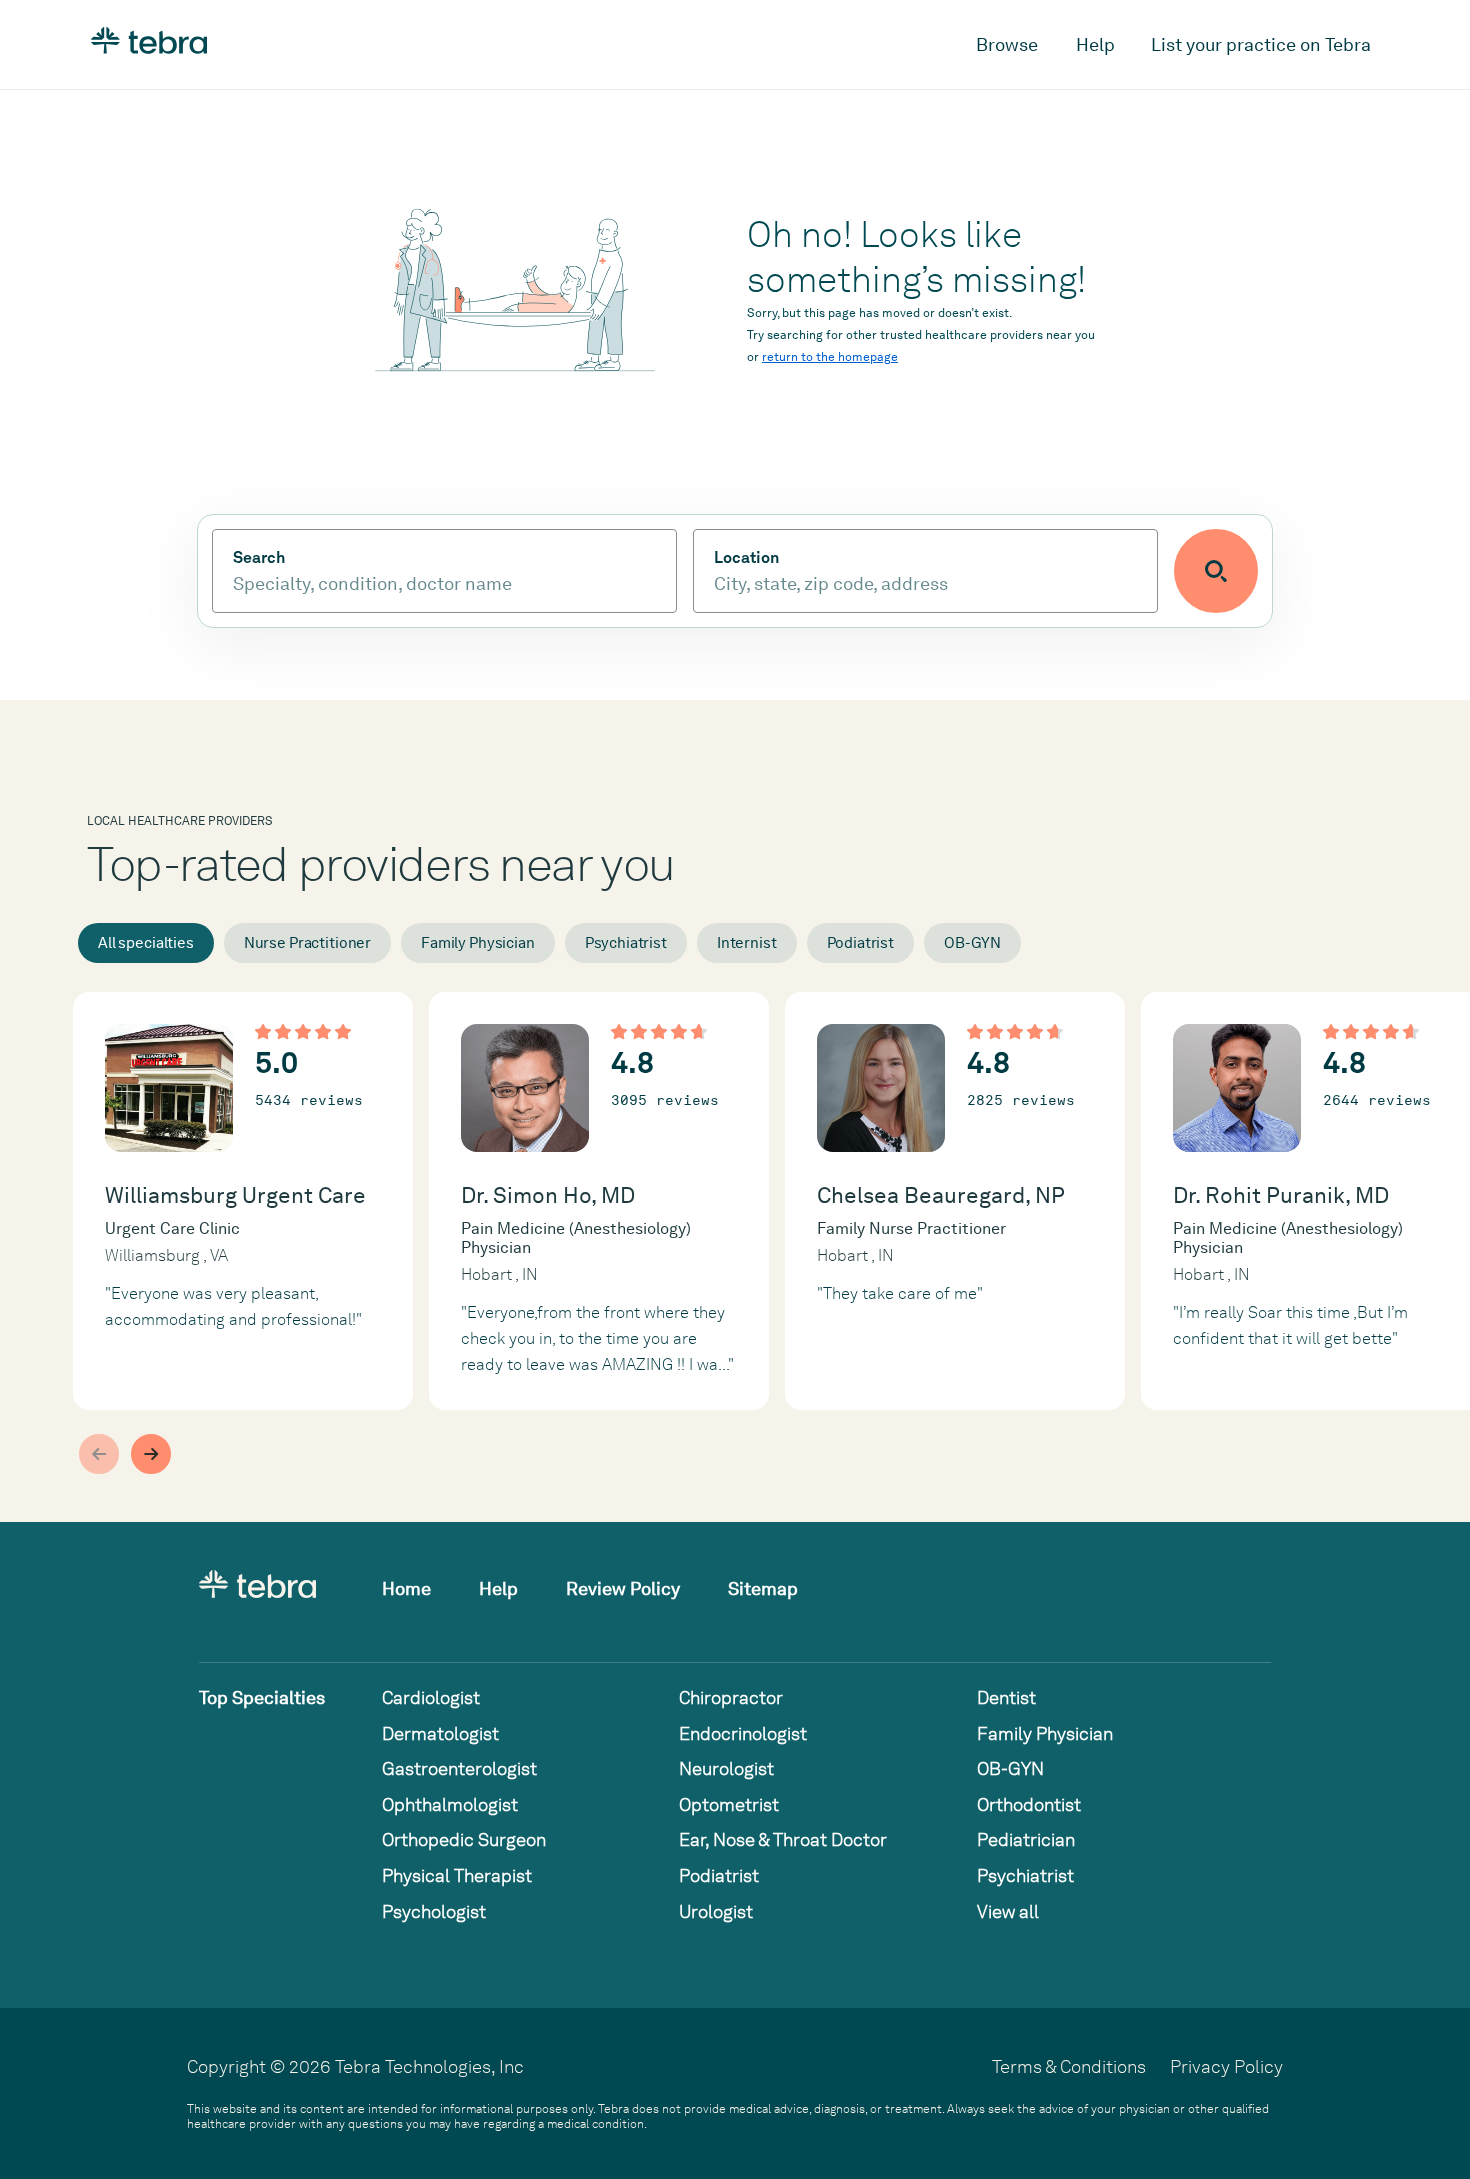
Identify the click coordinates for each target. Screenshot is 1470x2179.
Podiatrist (861, 943)
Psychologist (434, 1911)
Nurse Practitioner (307, 943)
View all (1008, 1911)
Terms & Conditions (1069, 2066)
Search (259, 558)
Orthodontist (1029, 1804)
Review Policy (623, 1588)
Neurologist (726, 1768)
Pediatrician (1026, 1839)
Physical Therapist (457, 1875)
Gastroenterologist (459, 1768)
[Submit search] (1216, 571)
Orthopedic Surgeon (464, 1839)
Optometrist (729, 1804)
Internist (747, 943)
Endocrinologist (743, 1733)
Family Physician (478, 943)
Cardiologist (431, 1697)
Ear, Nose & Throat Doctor (783, 1839)
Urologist (716, 1911)
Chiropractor (731, 1697)
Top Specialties (262, 1697)
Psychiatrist (626, 943)
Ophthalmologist (450, 1804)
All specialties (146, 943)
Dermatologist (440, 1733)
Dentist (1006, 1697)
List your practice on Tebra (1261, 44)
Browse (1007, 44)
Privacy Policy (1226, 2066)
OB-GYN (972, 943)
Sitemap (763, 1588)
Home (406, 1588)
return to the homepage (830, 357)
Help (1095, 44)
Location (746, 558)
